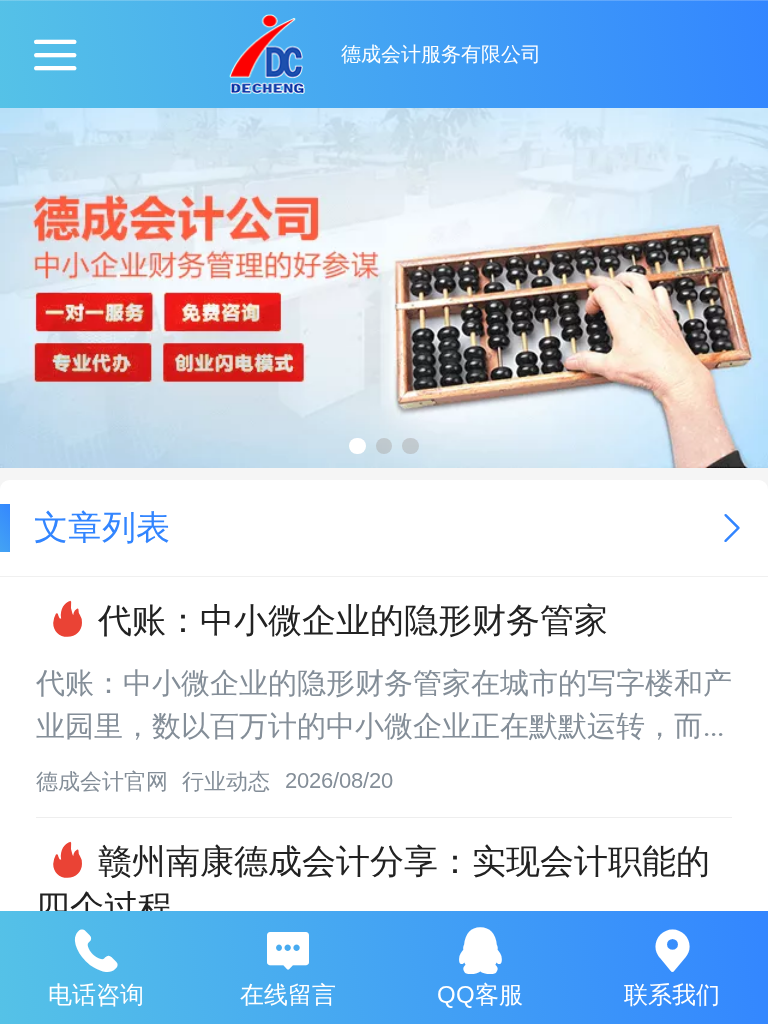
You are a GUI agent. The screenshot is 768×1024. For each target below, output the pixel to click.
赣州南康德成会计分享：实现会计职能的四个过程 (373, 884)
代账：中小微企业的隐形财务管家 (353, 620)
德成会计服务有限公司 (441, 54)
